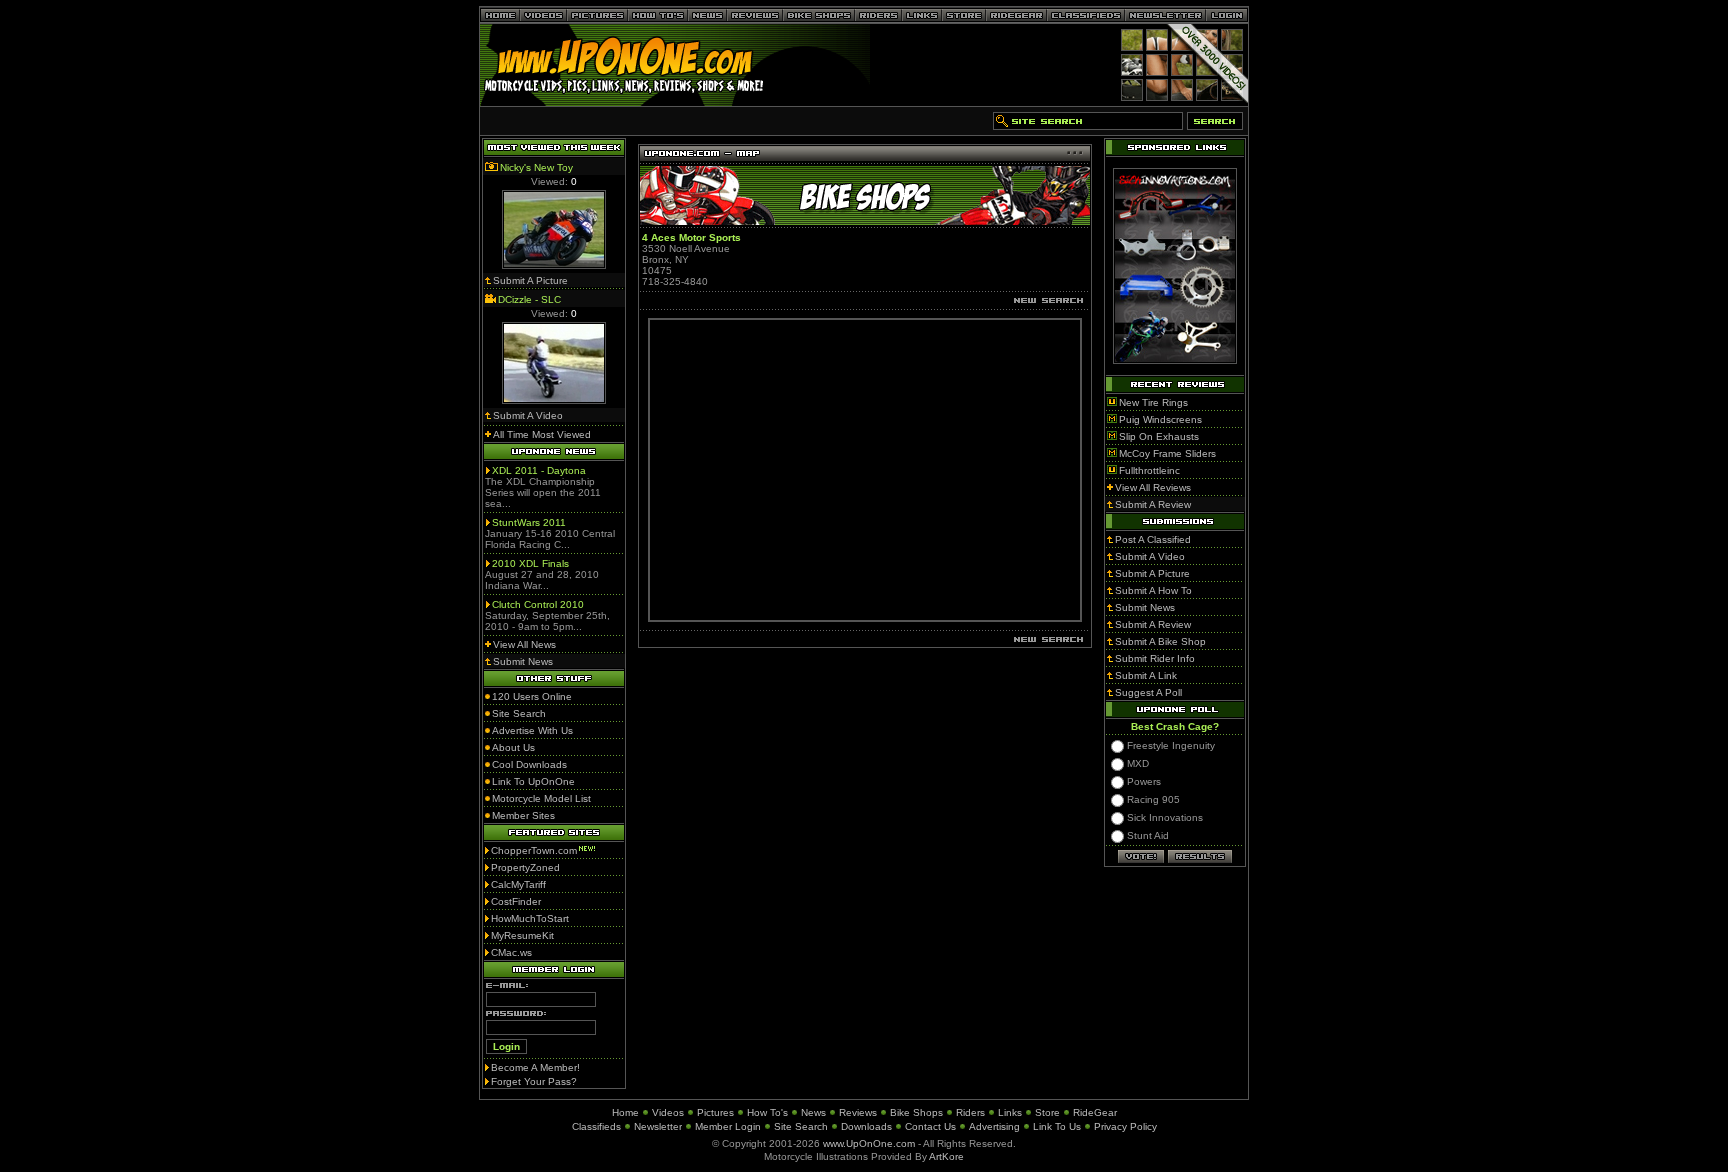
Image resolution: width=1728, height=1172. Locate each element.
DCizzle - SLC (529, 299)
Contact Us (930, 1126)
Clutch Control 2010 (538, 604)
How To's (767, 1112)
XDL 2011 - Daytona (539, 470)
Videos (668, 1112)
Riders (970, 1112)
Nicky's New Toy (536, 167)
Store (1047, 1112)
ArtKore (946, 1156)
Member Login (728, 1126)
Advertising (994, 1126)
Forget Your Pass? (534, 1081)
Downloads (866, 1126)
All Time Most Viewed (542, 434)
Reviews (858, 1112)
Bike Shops (916, 1112)
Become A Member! (535, 1067)
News (813, 1112)
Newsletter (658, 1126)
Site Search (801, 1126)
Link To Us (1057, 1126)
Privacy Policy (1125, 1126)
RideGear (1095, 1112)
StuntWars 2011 (529, 522)
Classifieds (596, 1126)
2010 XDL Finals (530, 563)
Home (625, 1112)
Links (1010, 1112)
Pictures (715, 1112)
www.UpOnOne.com (869, 1143)
